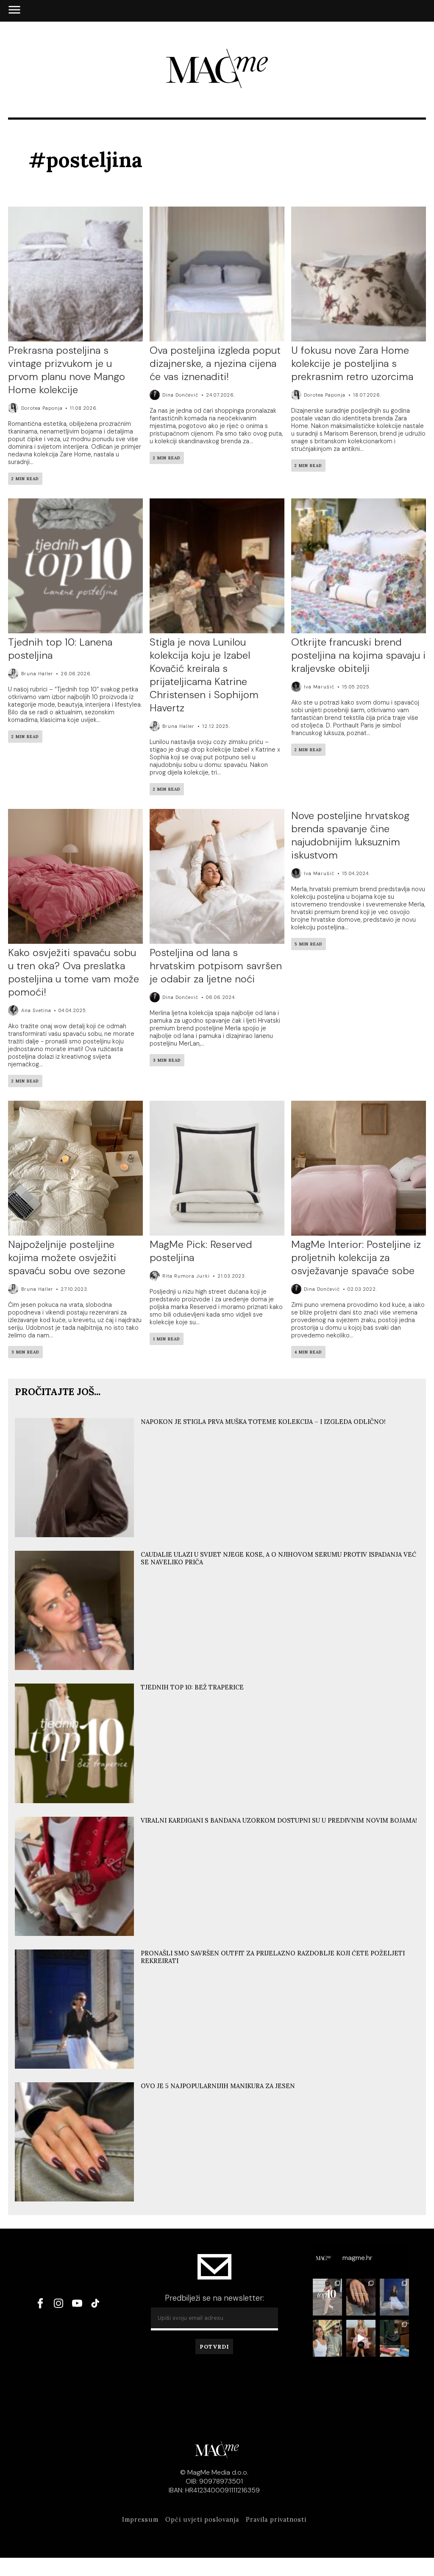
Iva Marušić (319, 687)
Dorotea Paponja (42, 408)
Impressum (140, 2520)
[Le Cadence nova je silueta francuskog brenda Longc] (394, 2338)
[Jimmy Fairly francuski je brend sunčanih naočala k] (327, 2338)
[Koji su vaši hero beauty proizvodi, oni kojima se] (361, 2338)
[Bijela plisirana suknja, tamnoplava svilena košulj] (394, 2297)
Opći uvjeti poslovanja (202, 2520)
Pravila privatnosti (276, 2520)
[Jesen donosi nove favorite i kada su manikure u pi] (361, 2297)
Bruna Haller (37, 674)
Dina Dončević (180, 395)
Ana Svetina (36, 1010)
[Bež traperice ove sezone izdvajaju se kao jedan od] (327, 2297)
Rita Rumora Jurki (186, 1276)
